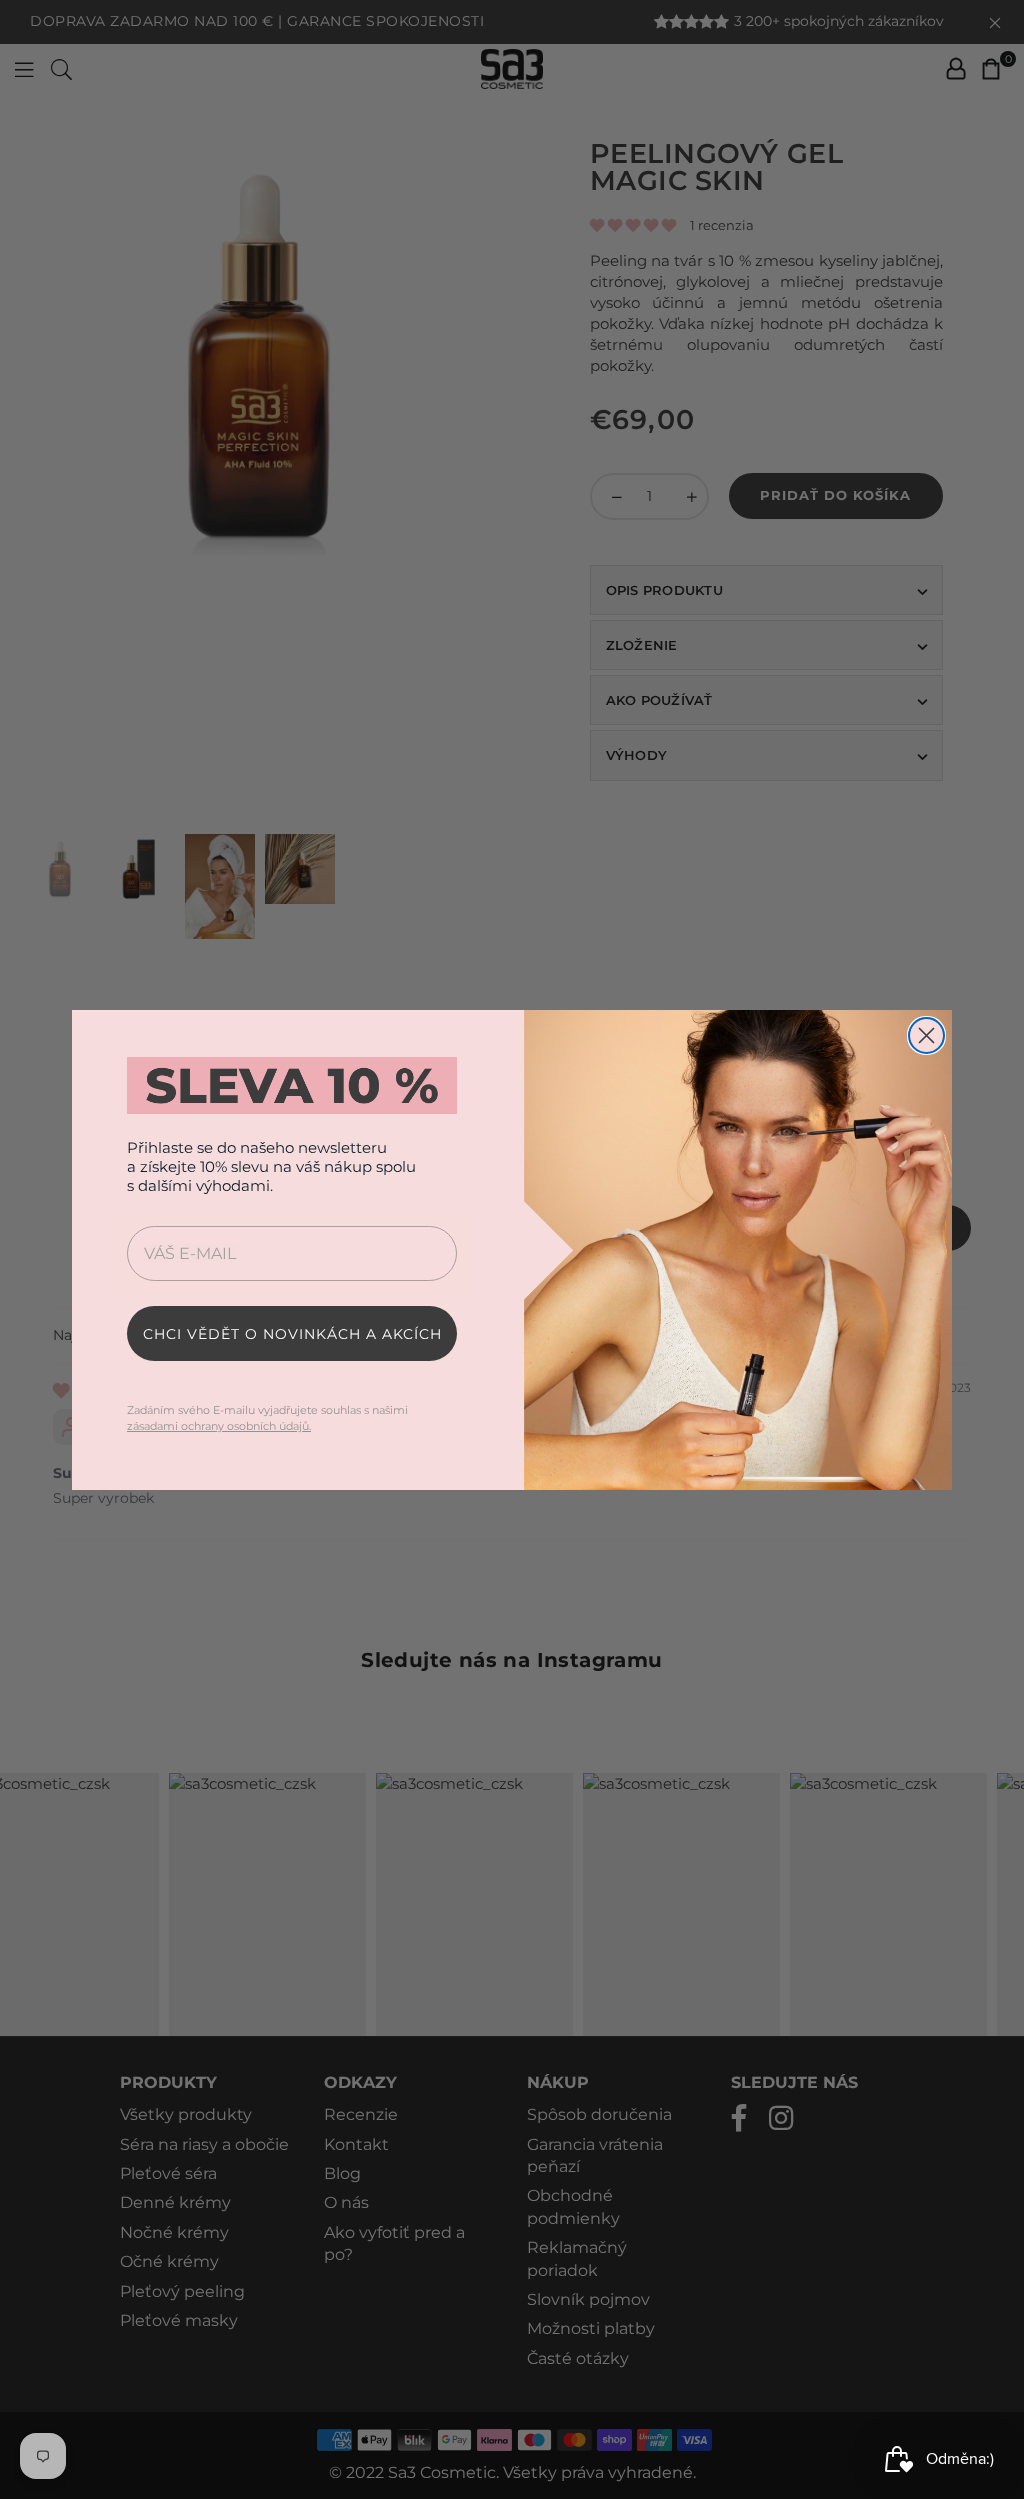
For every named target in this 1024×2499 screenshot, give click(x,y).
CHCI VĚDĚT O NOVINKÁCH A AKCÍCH (292, 1334)
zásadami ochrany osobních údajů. (219, 1426)
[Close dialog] (926, 1035)
